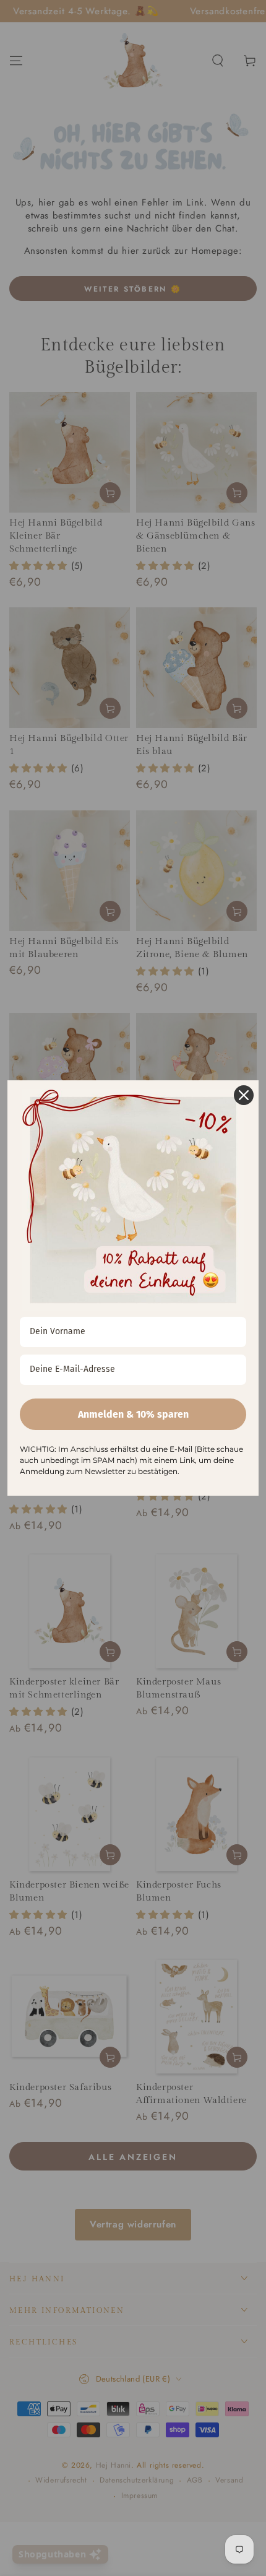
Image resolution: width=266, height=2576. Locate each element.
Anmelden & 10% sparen (133, 1414)
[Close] (244, 1095)
